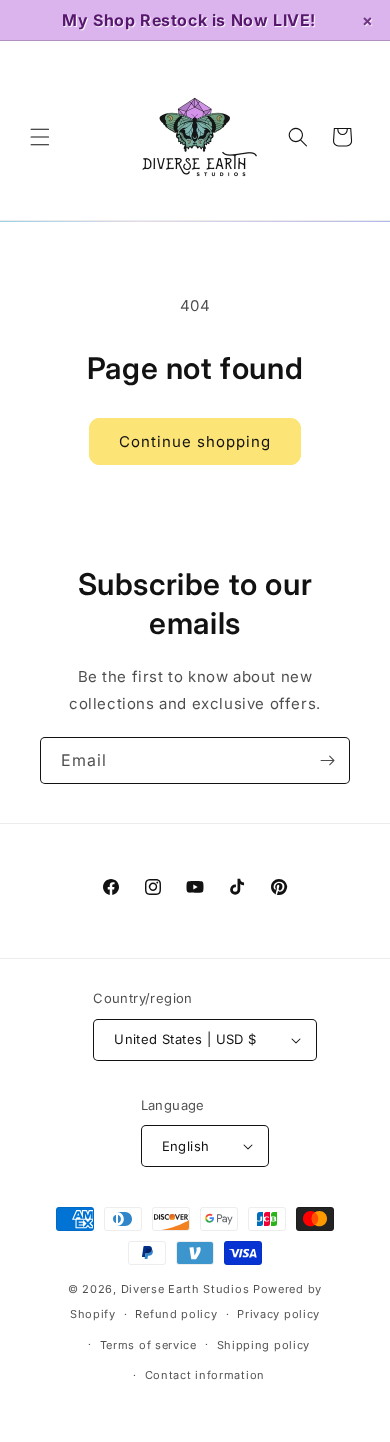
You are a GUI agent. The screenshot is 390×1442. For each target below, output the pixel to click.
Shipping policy (264, 1345)
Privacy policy (278, 1314)
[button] (40, 137)
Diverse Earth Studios (185, 1289)
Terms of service (148, 1345)
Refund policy (176, 1314)
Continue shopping (195, 441)
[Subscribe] (327, 760)
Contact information (205, 1375)
